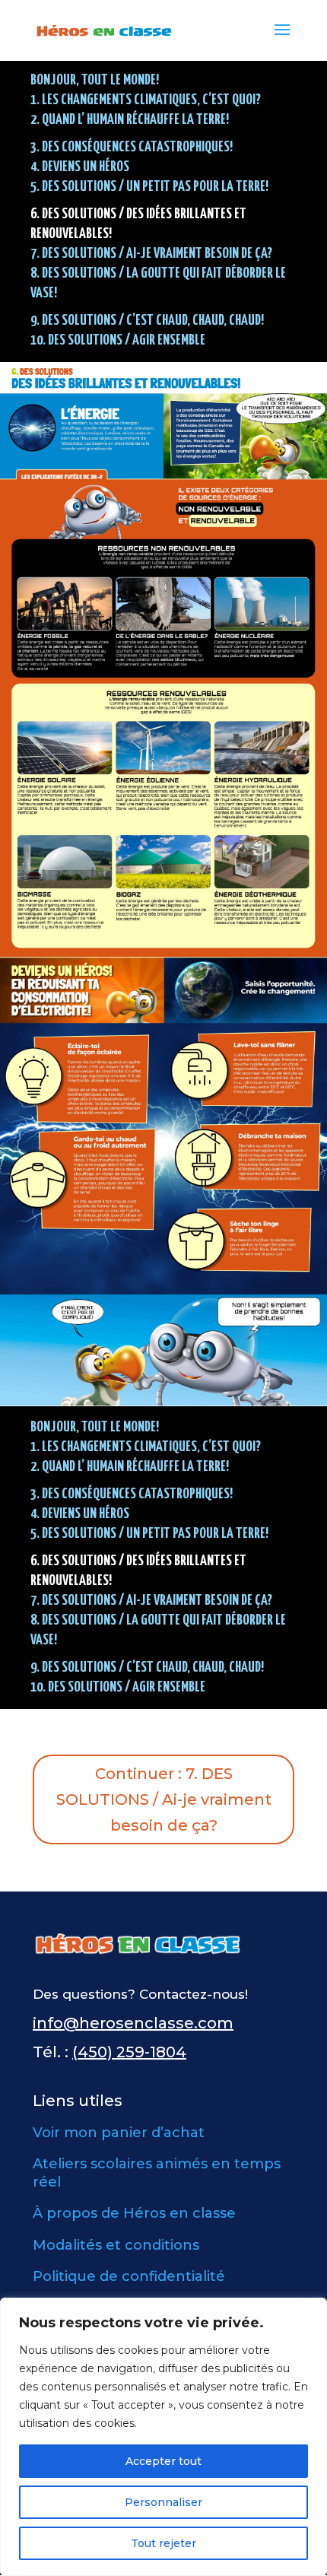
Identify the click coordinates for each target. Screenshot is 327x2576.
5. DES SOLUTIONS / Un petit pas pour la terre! (149, 187)
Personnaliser (163, 2502)
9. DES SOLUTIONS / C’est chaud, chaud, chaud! (147, 321)
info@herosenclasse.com (133, 2023)
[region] (163, 2437)
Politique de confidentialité (129, 2276)
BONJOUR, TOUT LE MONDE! (95, 80)
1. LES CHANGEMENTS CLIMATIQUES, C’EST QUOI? (146, 100)
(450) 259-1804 (129, 2052)
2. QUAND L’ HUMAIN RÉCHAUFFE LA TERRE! (130, 120)
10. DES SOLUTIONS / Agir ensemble (118, 340)
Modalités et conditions (116, 2245)
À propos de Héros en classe (134, 2213)
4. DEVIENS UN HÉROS (80, 167)
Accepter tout (163, 2461)
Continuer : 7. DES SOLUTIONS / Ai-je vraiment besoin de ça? (164, 1799)
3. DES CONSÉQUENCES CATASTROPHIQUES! (132, 147)
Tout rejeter (163, 2543)
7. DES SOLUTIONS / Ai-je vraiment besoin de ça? (151, 254)
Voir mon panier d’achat (119, 2133)
